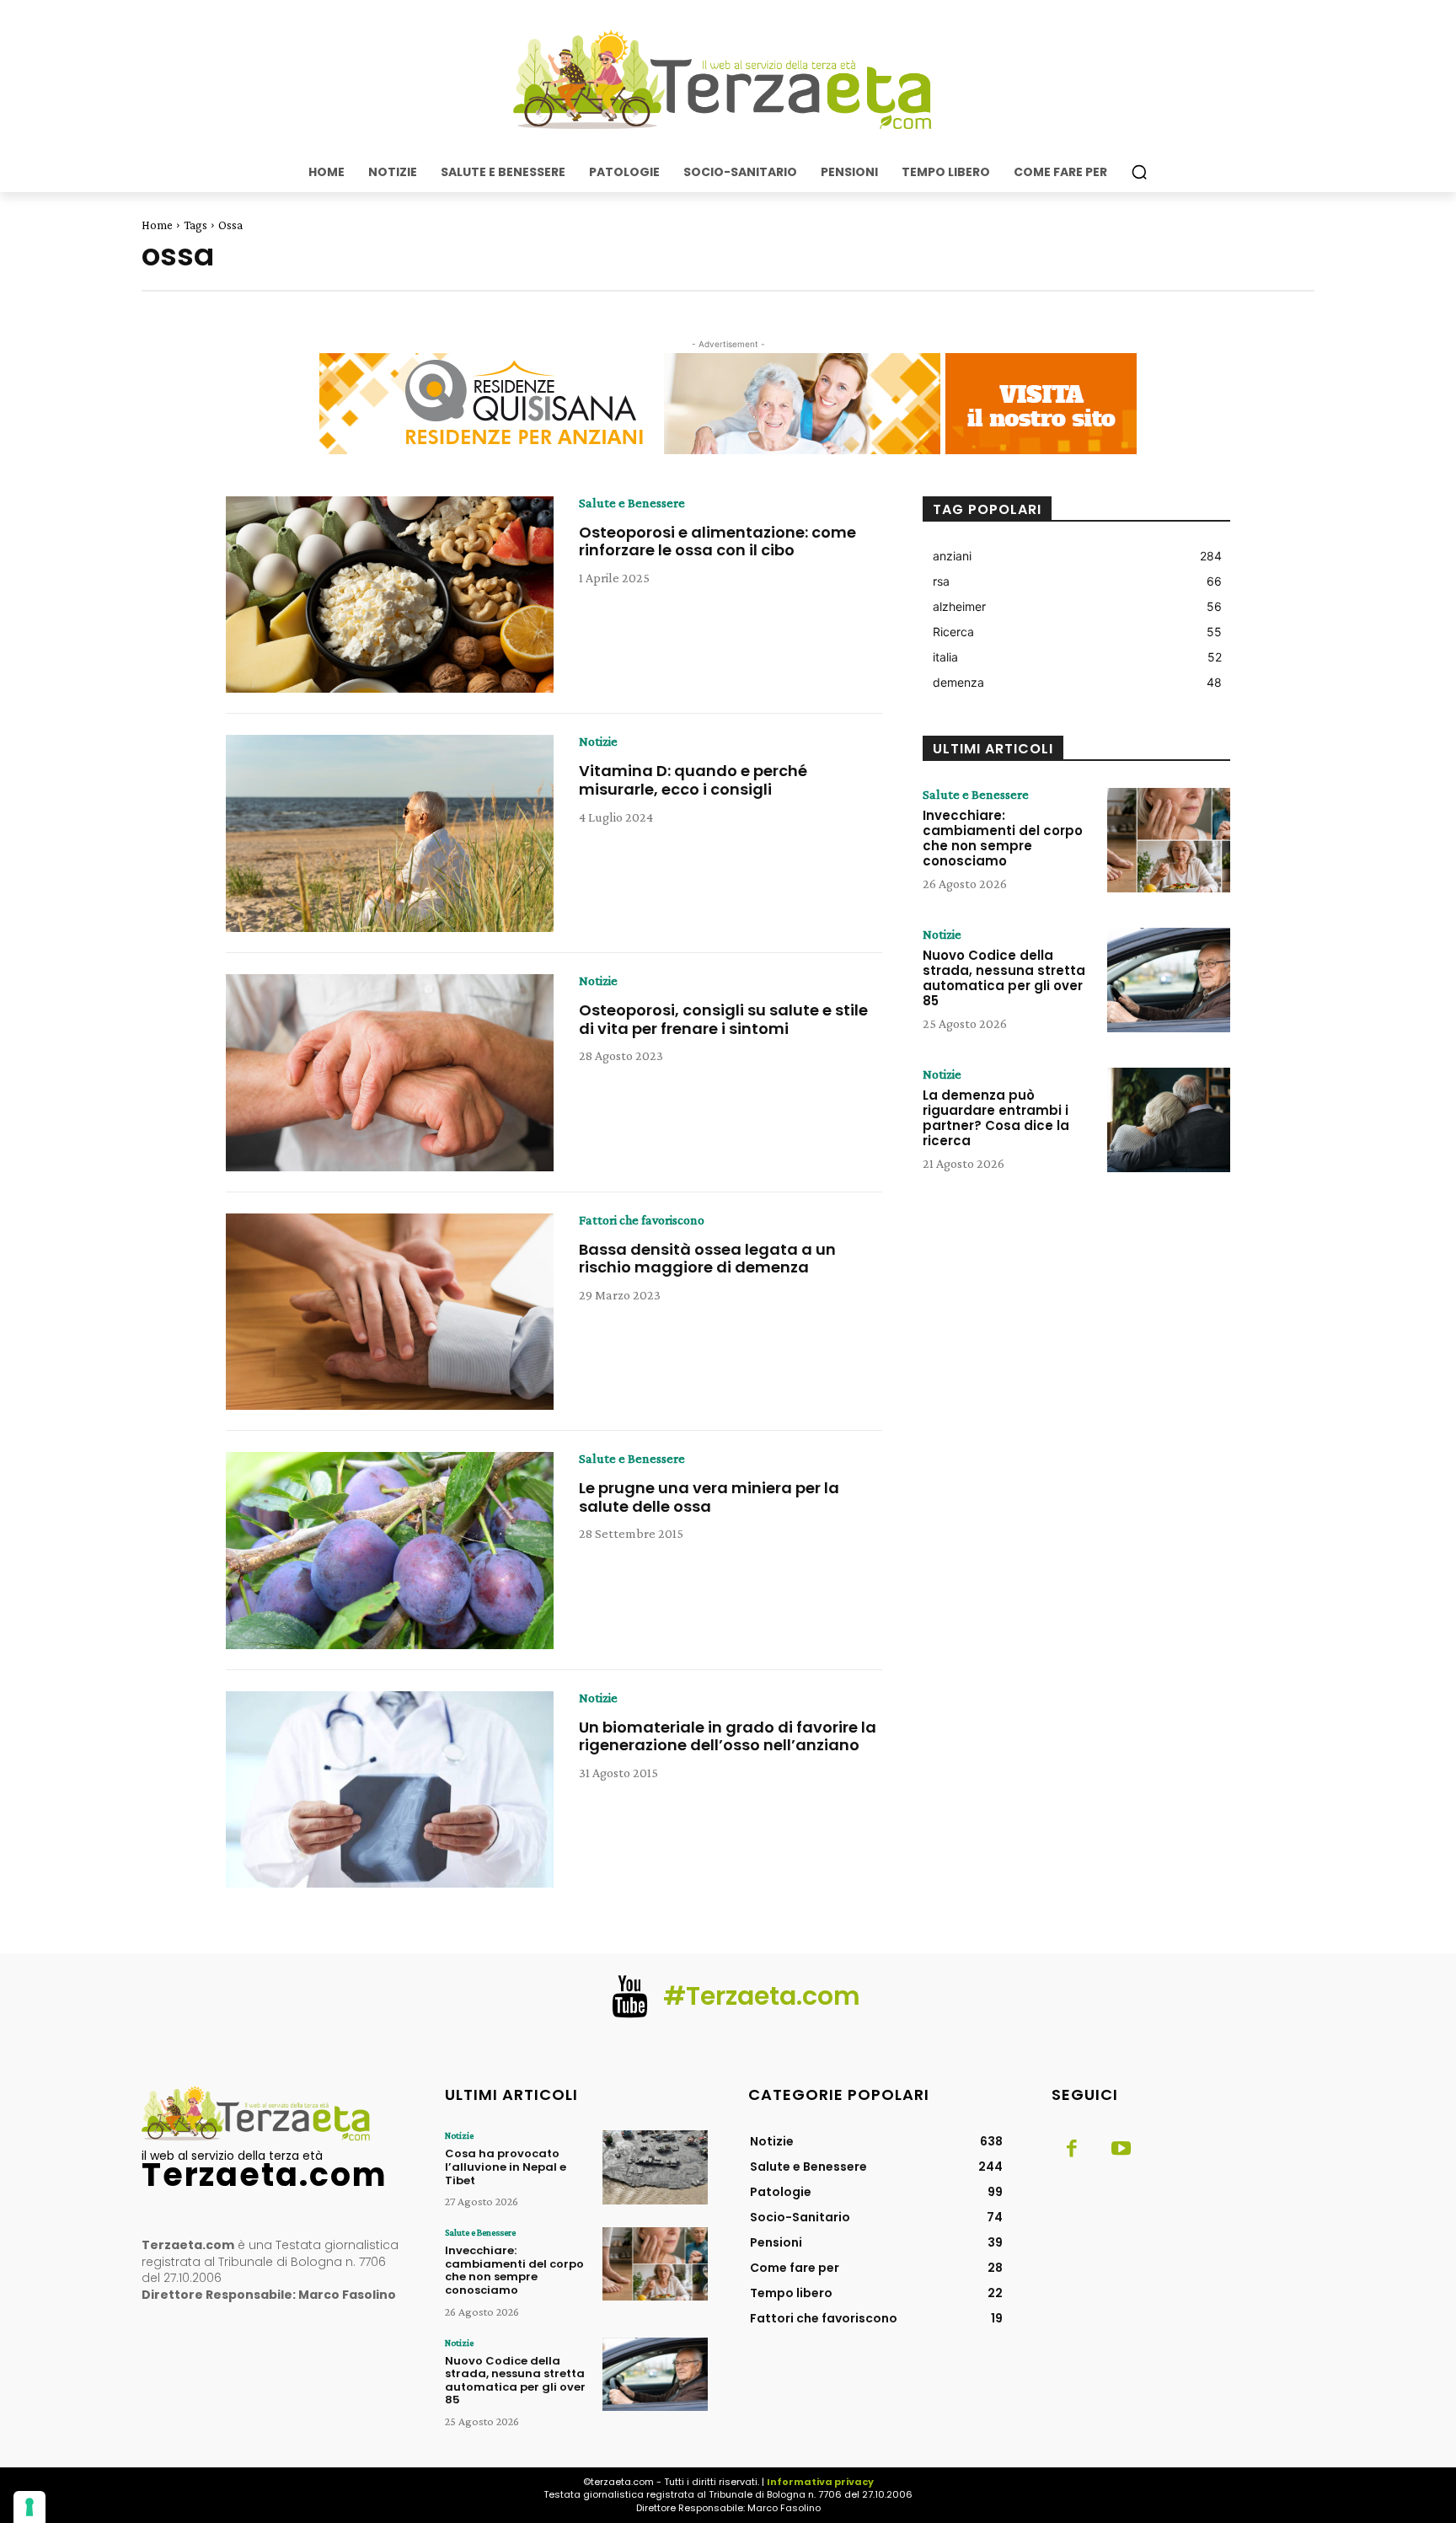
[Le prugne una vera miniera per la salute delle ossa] (390, 1551)
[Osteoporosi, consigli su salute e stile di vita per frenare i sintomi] (390, 1073)
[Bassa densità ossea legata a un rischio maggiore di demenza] (390, 1312)
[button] (1139, 172)
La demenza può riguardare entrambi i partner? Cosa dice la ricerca (996, 1118)
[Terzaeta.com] (728, 80)
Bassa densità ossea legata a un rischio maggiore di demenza (707, 1259)
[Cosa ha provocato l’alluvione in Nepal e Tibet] (655, 2167)
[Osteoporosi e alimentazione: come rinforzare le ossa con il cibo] (390, 595)
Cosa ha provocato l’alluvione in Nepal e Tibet (506, 2167)
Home (157, 225)
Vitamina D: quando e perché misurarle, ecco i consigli (693, 780)
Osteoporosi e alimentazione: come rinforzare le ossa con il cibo (717, 541)
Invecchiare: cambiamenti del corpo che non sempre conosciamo (1003, 838)
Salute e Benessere (632, 503)
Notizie (598, 742)
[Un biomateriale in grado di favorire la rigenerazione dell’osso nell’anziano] (390, 1790)
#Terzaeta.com (762, 1996)
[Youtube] (1121, 2150)
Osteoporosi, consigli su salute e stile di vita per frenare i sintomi (723, 1019)
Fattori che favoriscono (642, 1220)
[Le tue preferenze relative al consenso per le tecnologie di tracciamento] (29, 2507)
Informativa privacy (820, 2482)
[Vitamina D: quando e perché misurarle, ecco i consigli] (390, 833)
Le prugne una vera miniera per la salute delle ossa (709, 1497)
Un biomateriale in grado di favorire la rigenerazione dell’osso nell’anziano (728, 1736)
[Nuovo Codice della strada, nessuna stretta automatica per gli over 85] (1169, 980)
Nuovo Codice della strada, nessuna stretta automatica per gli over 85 (1004, 978)
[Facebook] (1072, 2150)
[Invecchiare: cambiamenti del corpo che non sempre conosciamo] (1169, 840)
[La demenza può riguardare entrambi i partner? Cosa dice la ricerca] (1169, 1120)
